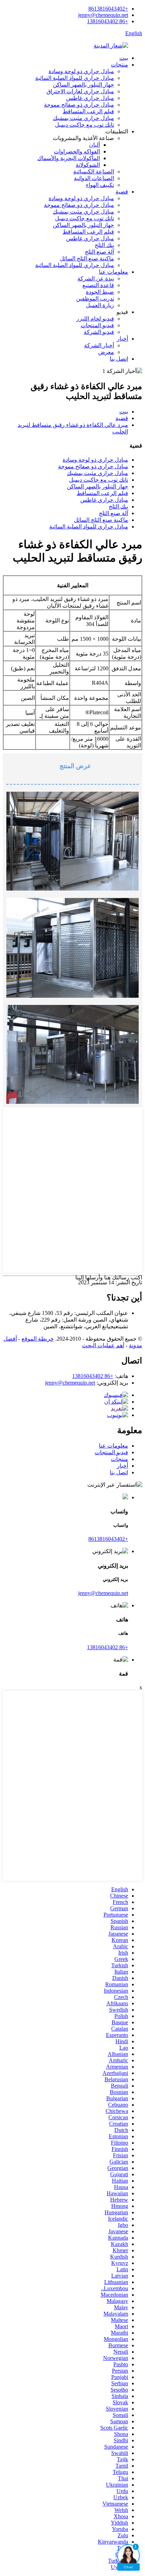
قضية (122, 192)
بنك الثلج (104, 245)
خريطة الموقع (38, 1339)
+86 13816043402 (108, 21)
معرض (106, 352)
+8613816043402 (108, 9)
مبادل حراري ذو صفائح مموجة (79, 105)
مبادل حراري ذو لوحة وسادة (81, 71)
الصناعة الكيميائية (94, 172)
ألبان (94, 145)
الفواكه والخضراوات (77, 151)
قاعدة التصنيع (98, 285)
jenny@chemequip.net (103, 15)
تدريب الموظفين (95, 299)
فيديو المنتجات (97, 325)
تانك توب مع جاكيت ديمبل (84, 125)
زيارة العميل (100, 305)
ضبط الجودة (100, 292)
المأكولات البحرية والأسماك (69, 158)
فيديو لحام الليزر (95, 319)
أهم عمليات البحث (103, 1345)
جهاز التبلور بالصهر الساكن (83, 85)
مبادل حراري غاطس (90, 98)
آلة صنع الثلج (99, 252)
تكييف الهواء (100, 185)
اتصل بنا (119, 359)
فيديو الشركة (99, 332)
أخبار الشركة (99, 345)
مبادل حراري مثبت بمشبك (83, 118)
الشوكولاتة (88, 165)
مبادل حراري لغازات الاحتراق (80, 91)
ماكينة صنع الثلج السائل (87, 258)
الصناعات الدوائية (94, 178)
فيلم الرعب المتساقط (88, 111)
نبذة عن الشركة (96, 279)
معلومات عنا (114, 272)
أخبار (122, 339)
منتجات (119, 65)
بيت (124, 58)
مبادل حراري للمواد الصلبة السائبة (75, 78)
